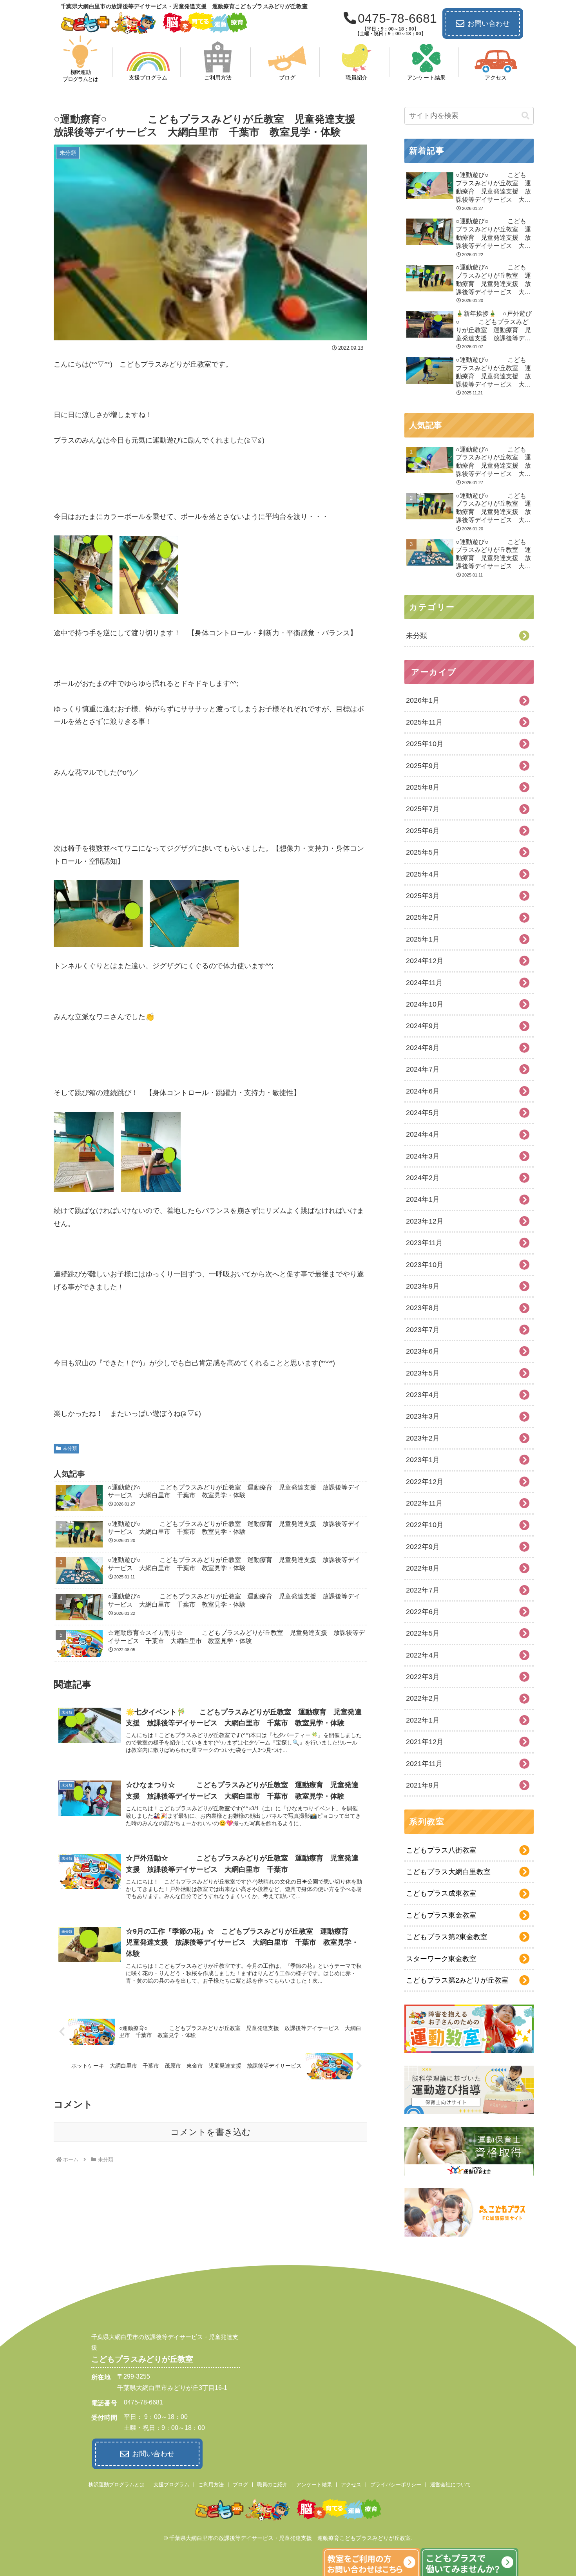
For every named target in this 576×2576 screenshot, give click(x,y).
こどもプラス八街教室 (441, 1850)
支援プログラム (171, 2485)
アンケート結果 (314, 2485)
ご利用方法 (211, 2485)
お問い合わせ (489, 24)
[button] (525, 116)
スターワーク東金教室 (441, 1959)
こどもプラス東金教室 (441, 1915)
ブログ (240, 2485)
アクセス (351, 2485)
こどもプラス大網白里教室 (448, 1872)
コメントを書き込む (211, 2132)
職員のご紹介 (272, 2485)
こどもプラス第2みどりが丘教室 (457, 1980)
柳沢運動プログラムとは (117, 2485)
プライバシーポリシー (396, 2485)
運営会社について (451, 2485)
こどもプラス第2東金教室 (447, 1937)
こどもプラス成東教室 (441, 1893)
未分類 (70, 1448)
